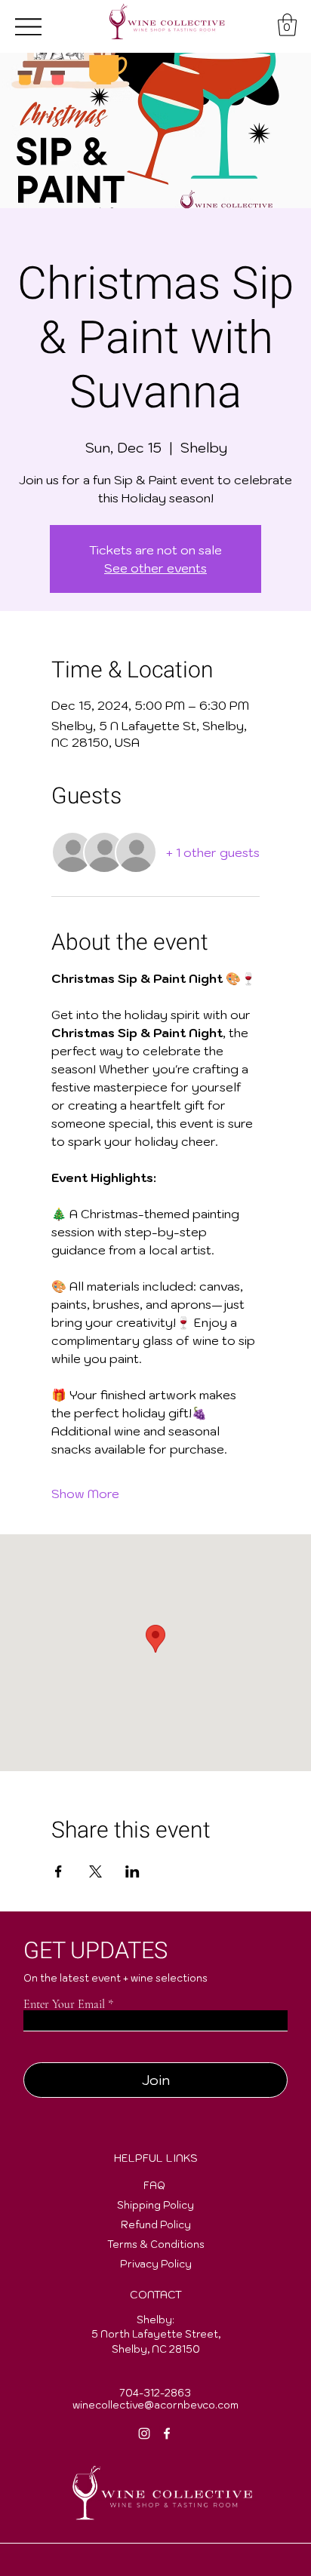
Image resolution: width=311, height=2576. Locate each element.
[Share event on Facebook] (59, 1871)
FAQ (154, 2186)
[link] (287, 25)
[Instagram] (144, 2433)
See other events (155, 568)
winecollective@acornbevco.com (155, 2405)
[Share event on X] (95, 1871)
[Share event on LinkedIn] (132, 1871)
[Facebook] (167, 2433)
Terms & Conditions (156, 2244)
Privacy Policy (156, 2264)
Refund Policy (156, 2225)
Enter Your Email (64, 2004)
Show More (85, 1494)
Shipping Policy (155, 2205)
